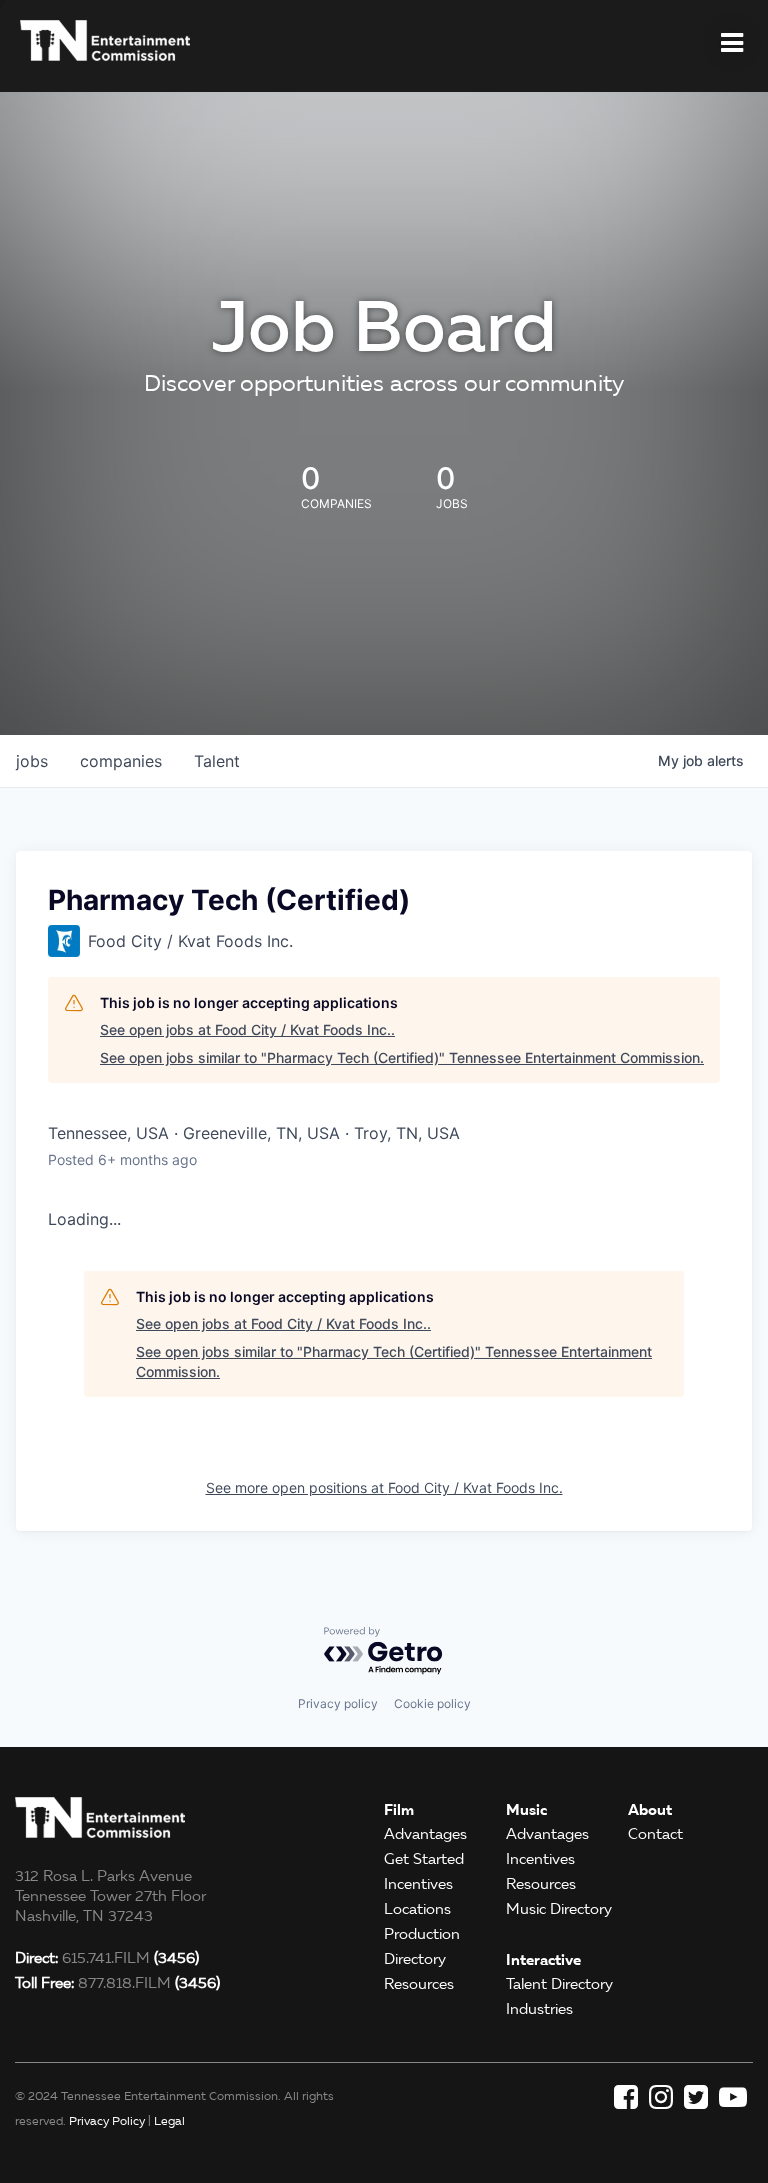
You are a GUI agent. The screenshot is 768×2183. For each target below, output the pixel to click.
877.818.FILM (117, 1983)
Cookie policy (432, 1703)
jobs (32, 761)
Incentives (418, 1884)
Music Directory (559, 1909)
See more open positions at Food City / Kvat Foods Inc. (384, 1487)
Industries (539, 2009)
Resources (419, 1984)
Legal (169, 2120)
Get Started (424, 1859)
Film (399, 1809)
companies (121, 761)
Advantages (425, 1834)
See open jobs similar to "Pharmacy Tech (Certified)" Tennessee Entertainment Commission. (402, 1057)
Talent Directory (559, 1984)
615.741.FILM (107, 1958)
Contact (655, 1834)
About (650, 1809)
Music (526, 1809)
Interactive (543, 1959)
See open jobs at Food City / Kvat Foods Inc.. (247, 1029)
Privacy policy (338, 1703)
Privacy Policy (107, 2120)
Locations (417, 1909)
